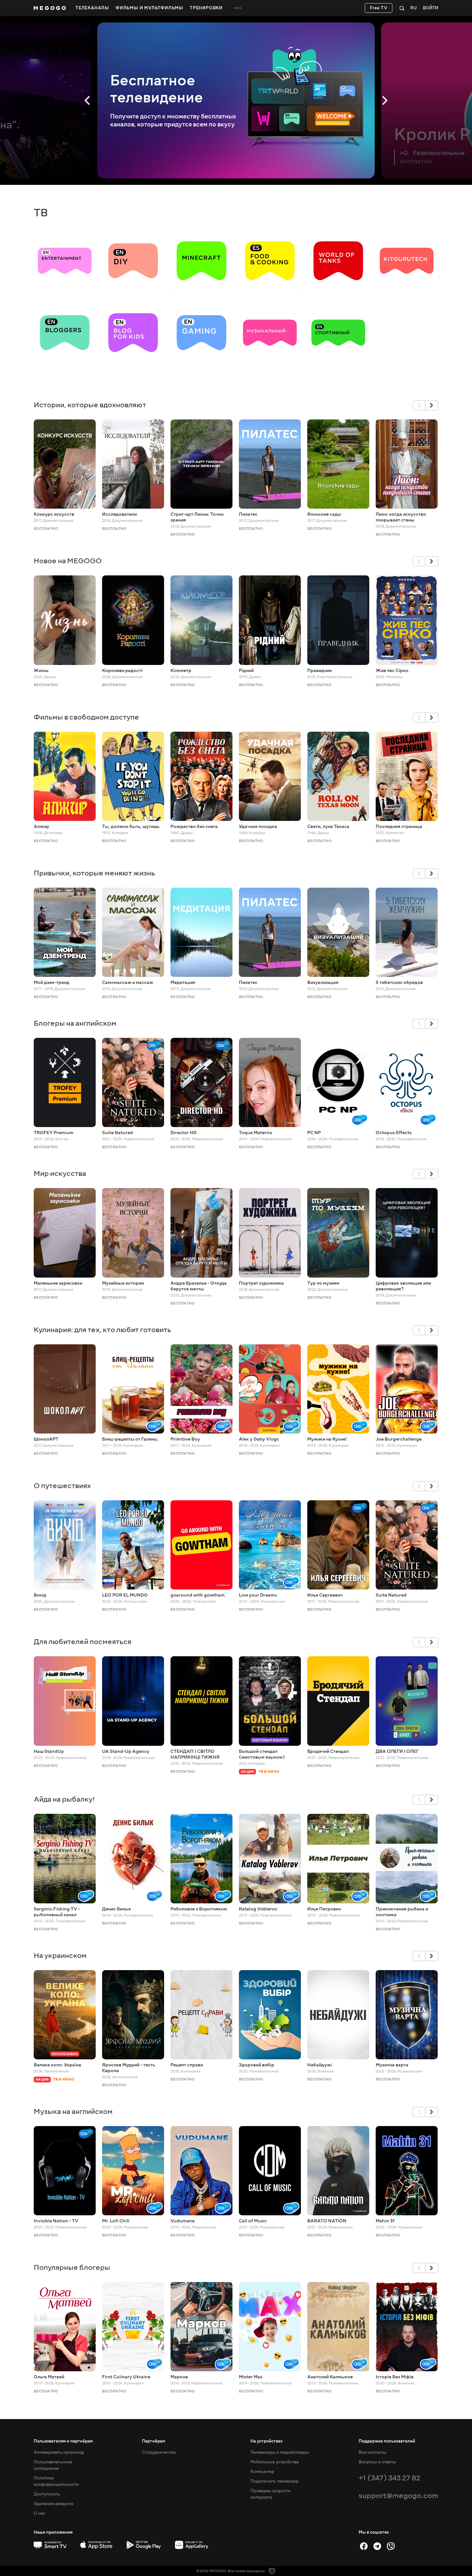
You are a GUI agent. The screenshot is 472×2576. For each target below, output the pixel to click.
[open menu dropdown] (238, 8)
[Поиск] (402, 8)
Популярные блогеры (72, 2267)
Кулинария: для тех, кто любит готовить (102, 1330)
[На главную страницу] (50, 8)
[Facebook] (364, 2546)
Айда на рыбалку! (64, 1799)
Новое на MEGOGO (68, 561)
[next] (432, 405)
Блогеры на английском (75, 1023)
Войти (431, 8)
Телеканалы (92, 8)
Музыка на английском (73, 2111)
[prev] (419, 405)
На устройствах (267, 2441)
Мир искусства (60, 1173)
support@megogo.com (398, 2496)
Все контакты (372, 2452)
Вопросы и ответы (377, 2462)
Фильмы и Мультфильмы (149, 8)
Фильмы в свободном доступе (86, 717)
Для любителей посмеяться (83, 1642)
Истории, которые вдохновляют (90, 405)
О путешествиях (62, 1486)
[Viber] (391, 2546)
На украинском (60, 1956)
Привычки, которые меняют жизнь (94, 873)
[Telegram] (377, 2546)
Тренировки (206, 8)
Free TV (379, 8)
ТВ (41, 213)
